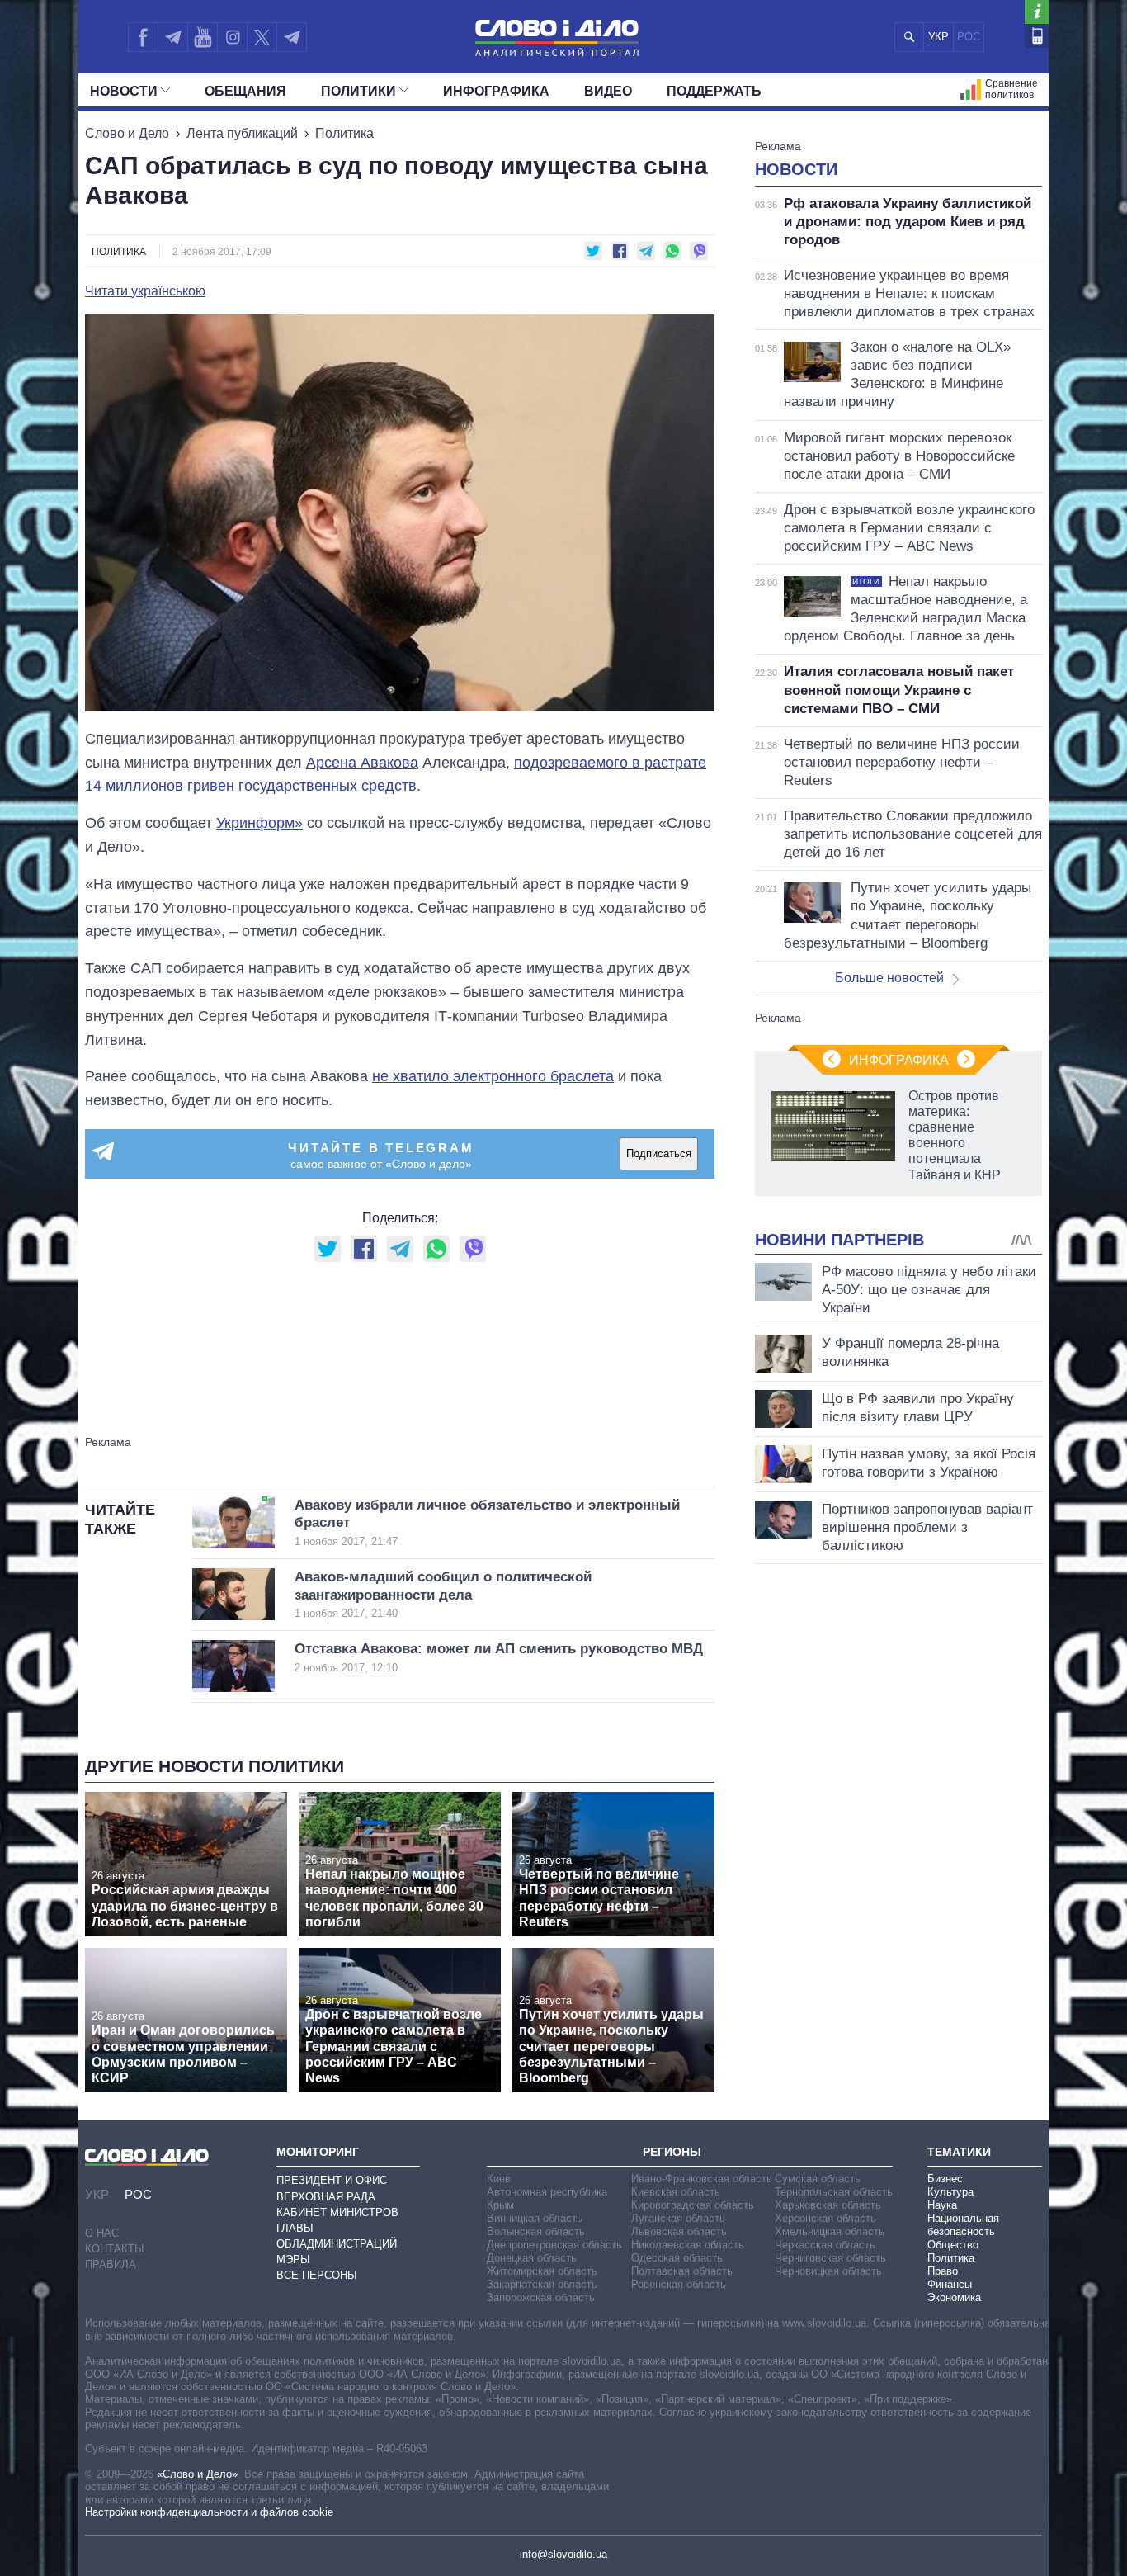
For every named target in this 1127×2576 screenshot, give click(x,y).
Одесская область (677, 2258)
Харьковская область (828, 2205)
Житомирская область (542, 2271)
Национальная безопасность (963, 2225)
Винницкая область (535, 2218)
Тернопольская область (834, 2192)
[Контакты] (1037, 36)
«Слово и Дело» (197, 2474)
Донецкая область (532, 2258)
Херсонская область (825, 2218)
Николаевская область (688, 2245)
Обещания (245, 91)
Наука (942, 2205)
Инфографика (496, 91)
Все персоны (317, 2275)
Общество (953, 2245)
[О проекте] (1037, 12)
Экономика (954, 2297)
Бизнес (945, 2179)
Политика (344, 133)
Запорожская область (541, 2297)
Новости (124, 91)
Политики (358, 91)
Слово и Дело (127, 133)
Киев (499, 2179)
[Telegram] (172, 37)
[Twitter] (262, 37)
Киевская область (676, 2192)
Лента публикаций (242, 133)
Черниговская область (830, 2258)
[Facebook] (143, 37)
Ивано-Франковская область (702, 2179)
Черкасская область (825, 2245)
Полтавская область (682, 2271)
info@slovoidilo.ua (563, 2554)
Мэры (293, 2259)
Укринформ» (259, 823)
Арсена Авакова (362, 763)
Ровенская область (679, 2284)
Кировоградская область (693, 2205)
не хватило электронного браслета (493, 1076)
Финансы (950, 2284)
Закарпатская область (542, 2284)
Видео (608, 91)
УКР (938, 37)
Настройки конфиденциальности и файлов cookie (209, 2512)
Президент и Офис (332, 2180)
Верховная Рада (326, 2197)
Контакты (115, 2249)
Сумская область (818, 2179)
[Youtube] (202, 37)
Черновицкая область (828, 2271)
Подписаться (659, 1153)
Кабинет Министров (337, 2212)
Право (943, 2271)
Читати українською (145, 291)
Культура (950, 2192)
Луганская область (678, 2218)
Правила (111, 2264)
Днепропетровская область (554, 2245)
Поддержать (714, 91)
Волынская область (536, 2231)
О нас (102, 2233)
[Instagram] (232, 37)
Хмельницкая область (830, 2231)
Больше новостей (889, 978)
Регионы (672, 2152)
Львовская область (679, 2231)
